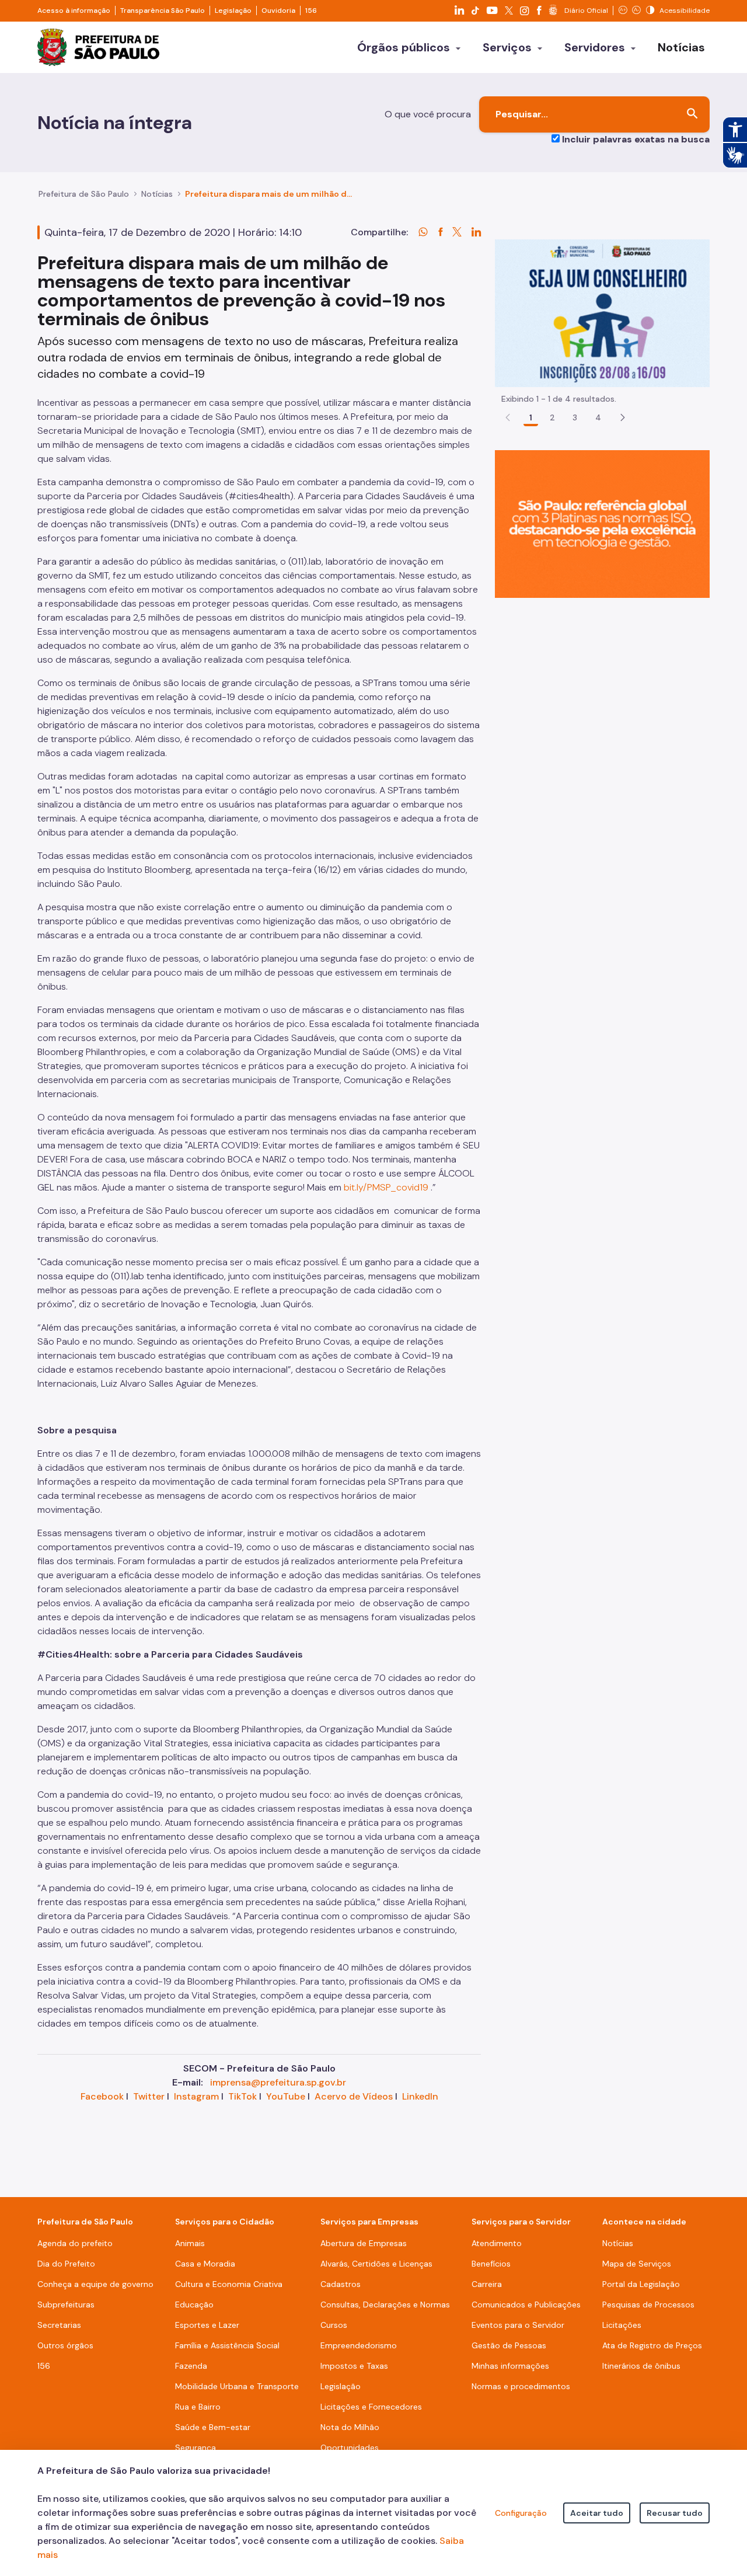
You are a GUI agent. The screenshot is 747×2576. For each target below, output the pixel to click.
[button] (623, 417)
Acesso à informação (74, 11)
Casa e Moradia (205, 2264)
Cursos (334, 2325)
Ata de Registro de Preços (652, 2345)
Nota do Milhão (350, 2427)
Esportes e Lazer (207, 2325)
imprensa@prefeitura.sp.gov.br (278, 2082)
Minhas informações (510, 2366)
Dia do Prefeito (66, 2264)
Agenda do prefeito (75, 2243)
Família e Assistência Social (227, 2345)
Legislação (233, 11)
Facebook (102, 2096)
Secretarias (59, 2325)
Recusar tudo (675, 2513)
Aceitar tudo (597, 2513)
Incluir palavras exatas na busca (636, 139)
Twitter (149, 2096)
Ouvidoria (278, 11)
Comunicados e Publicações (526, 2305)
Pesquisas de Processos (648, 2305)
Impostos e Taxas (354, 2366)
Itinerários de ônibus (641, 2366)
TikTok (242, 2096)
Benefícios (491, 2264)
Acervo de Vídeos (354, 2096)
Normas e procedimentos (521, 2386)
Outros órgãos (65, 2345)
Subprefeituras (66, 2305)
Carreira (487, 2284)
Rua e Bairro (198, 2407)
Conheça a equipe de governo (95, 2284)
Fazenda (191, 2366)
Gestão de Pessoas (509, 2345)
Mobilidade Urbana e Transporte (237, 2386)
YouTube (286, 2096)
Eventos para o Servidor (518, 2325)
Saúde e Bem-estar (213, 2427)
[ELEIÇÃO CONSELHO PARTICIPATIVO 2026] (602, 313)
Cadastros (341, 2284)
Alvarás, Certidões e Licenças (376, 2264)
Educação (194, 2305)
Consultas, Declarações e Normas (385, 2305)
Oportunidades (350, 2448)
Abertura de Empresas (364, 2243)
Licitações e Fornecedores (371, 2407)
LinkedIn (420, 2096)
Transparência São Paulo (163, 11)
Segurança (196, 2448)
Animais (190, 2243)
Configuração (521, 2513)
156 (311, 11)
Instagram (196, 2096)
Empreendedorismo (359, 2345)
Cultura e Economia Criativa (229, 2284)
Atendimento (497, 2243)
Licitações (622, 2325)
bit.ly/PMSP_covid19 (386, 1187)
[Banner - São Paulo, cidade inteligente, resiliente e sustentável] (602, 523)
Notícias (157, 194)
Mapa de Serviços (637, 2264)
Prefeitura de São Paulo (84, 194)
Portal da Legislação (641, 2284)
